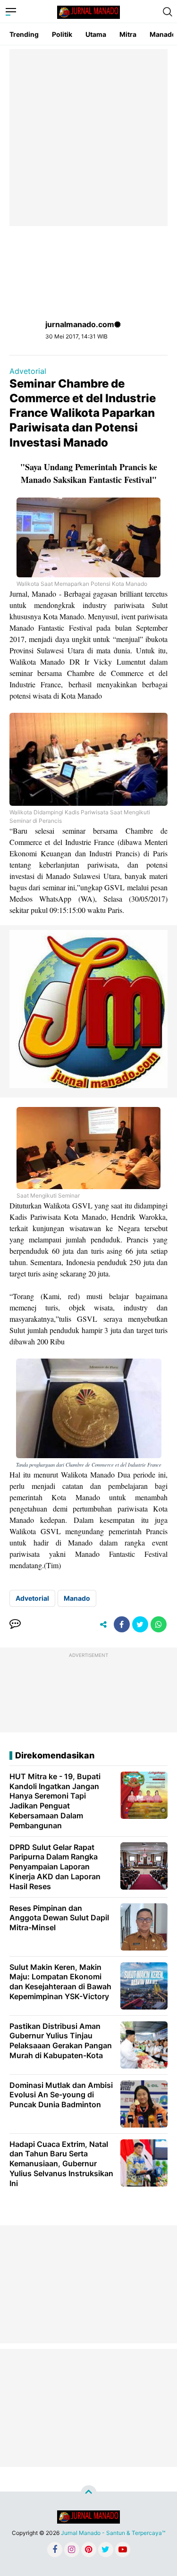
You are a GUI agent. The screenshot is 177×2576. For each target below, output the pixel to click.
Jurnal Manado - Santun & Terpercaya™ (113, 2533)
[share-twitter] (140, 1624)
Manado (77, 1598)
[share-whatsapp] (159, 1624)
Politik (62, 34)
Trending (24, 34)
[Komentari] (15, 1624)
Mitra (128, 34)
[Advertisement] (88, 138)
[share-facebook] (122, 1624)
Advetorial (28, 371)
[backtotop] (89, 2493)
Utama (96, 34)
